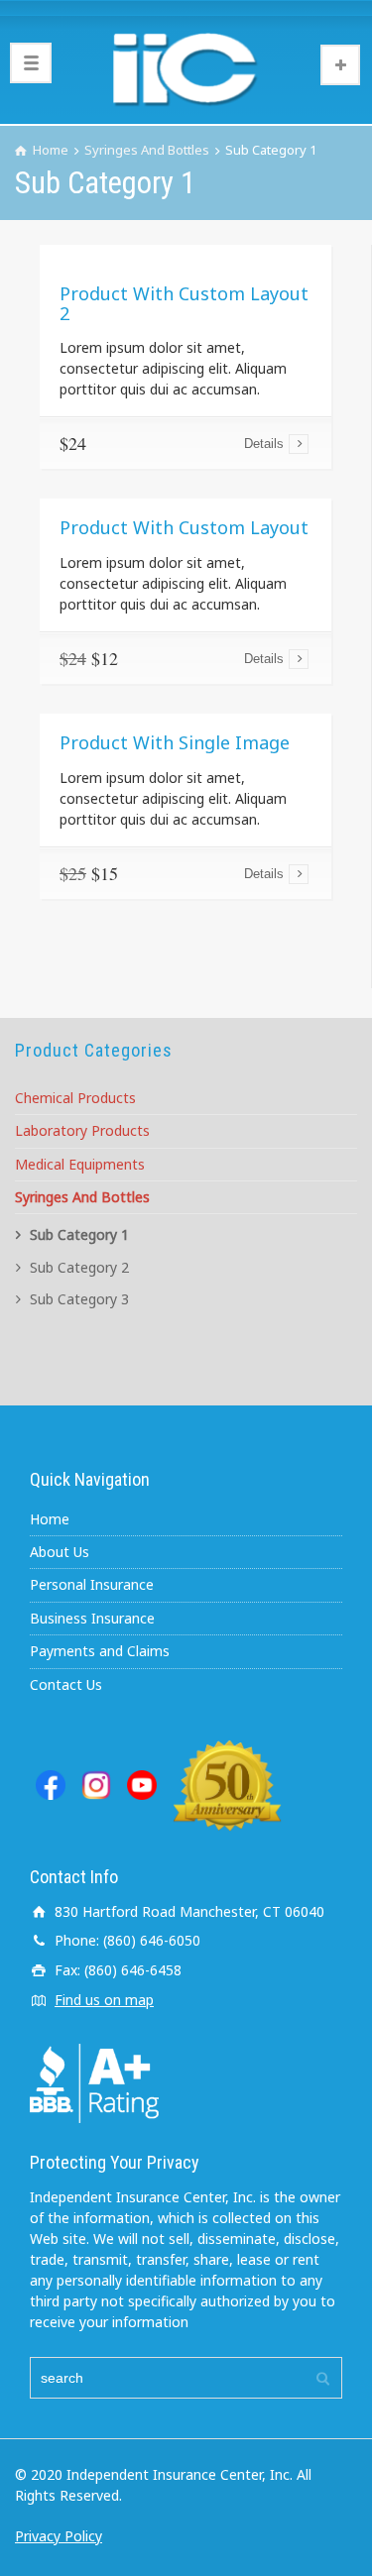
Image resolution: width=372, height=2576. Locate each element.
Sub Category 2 (79, 1267)
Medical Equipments (80, 1164)
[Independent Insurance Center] (186, 69)
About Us (60, 1552)
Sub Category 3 (79, 1299)
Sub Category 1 (79, 1234)
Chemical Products (75, 1098)
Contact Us (66, 1684)
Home (50, 1519)
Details (264, 444)
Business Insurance (92, 1618)
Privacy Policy (59, 2536)
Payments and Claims (100, 1651)
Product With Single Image (175, 742)
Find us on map (104, 2000)
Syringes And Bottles (82, 1197)
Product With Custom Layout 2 (184, 303)
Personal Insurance (92, 1584)
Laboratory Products (82, 1130)
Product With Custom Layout (184, 527)
